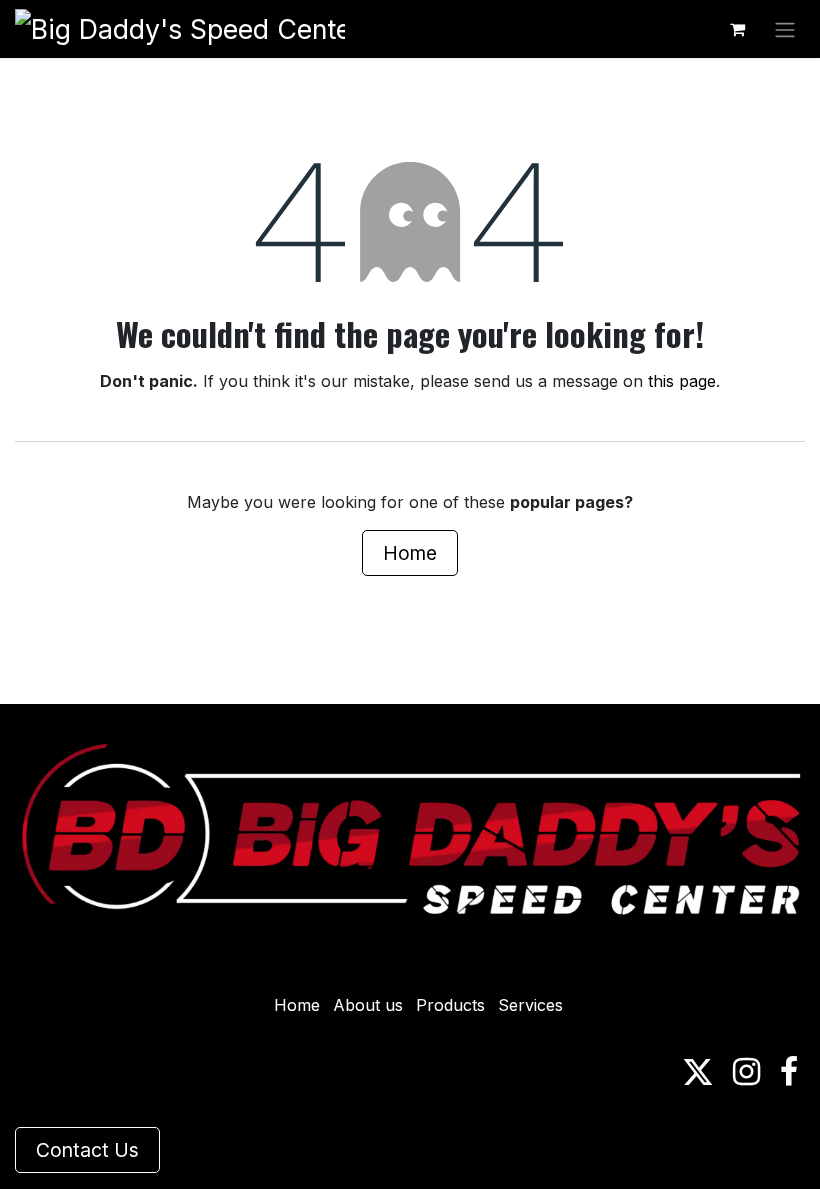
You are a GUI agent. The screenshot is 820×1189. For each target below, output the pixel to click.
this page (682, 381)
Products (450, 1005)
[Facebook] (789, 1072)
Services (530, 1005)
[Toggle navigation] (785, 29)
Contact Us (87, 1150)
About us (368, 1005)
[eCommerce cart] (737, 29)
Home (410, 553)
